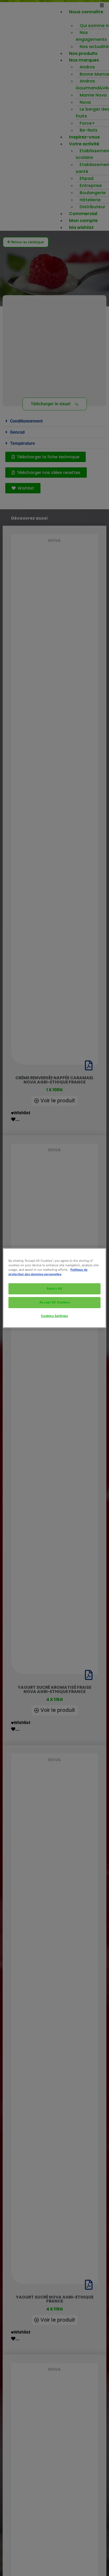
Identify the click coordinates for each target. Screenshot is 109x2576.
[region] (54, 1288)
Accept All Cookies (54, 1302)
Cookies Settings (54, 1316)
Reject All (54, 1289)
